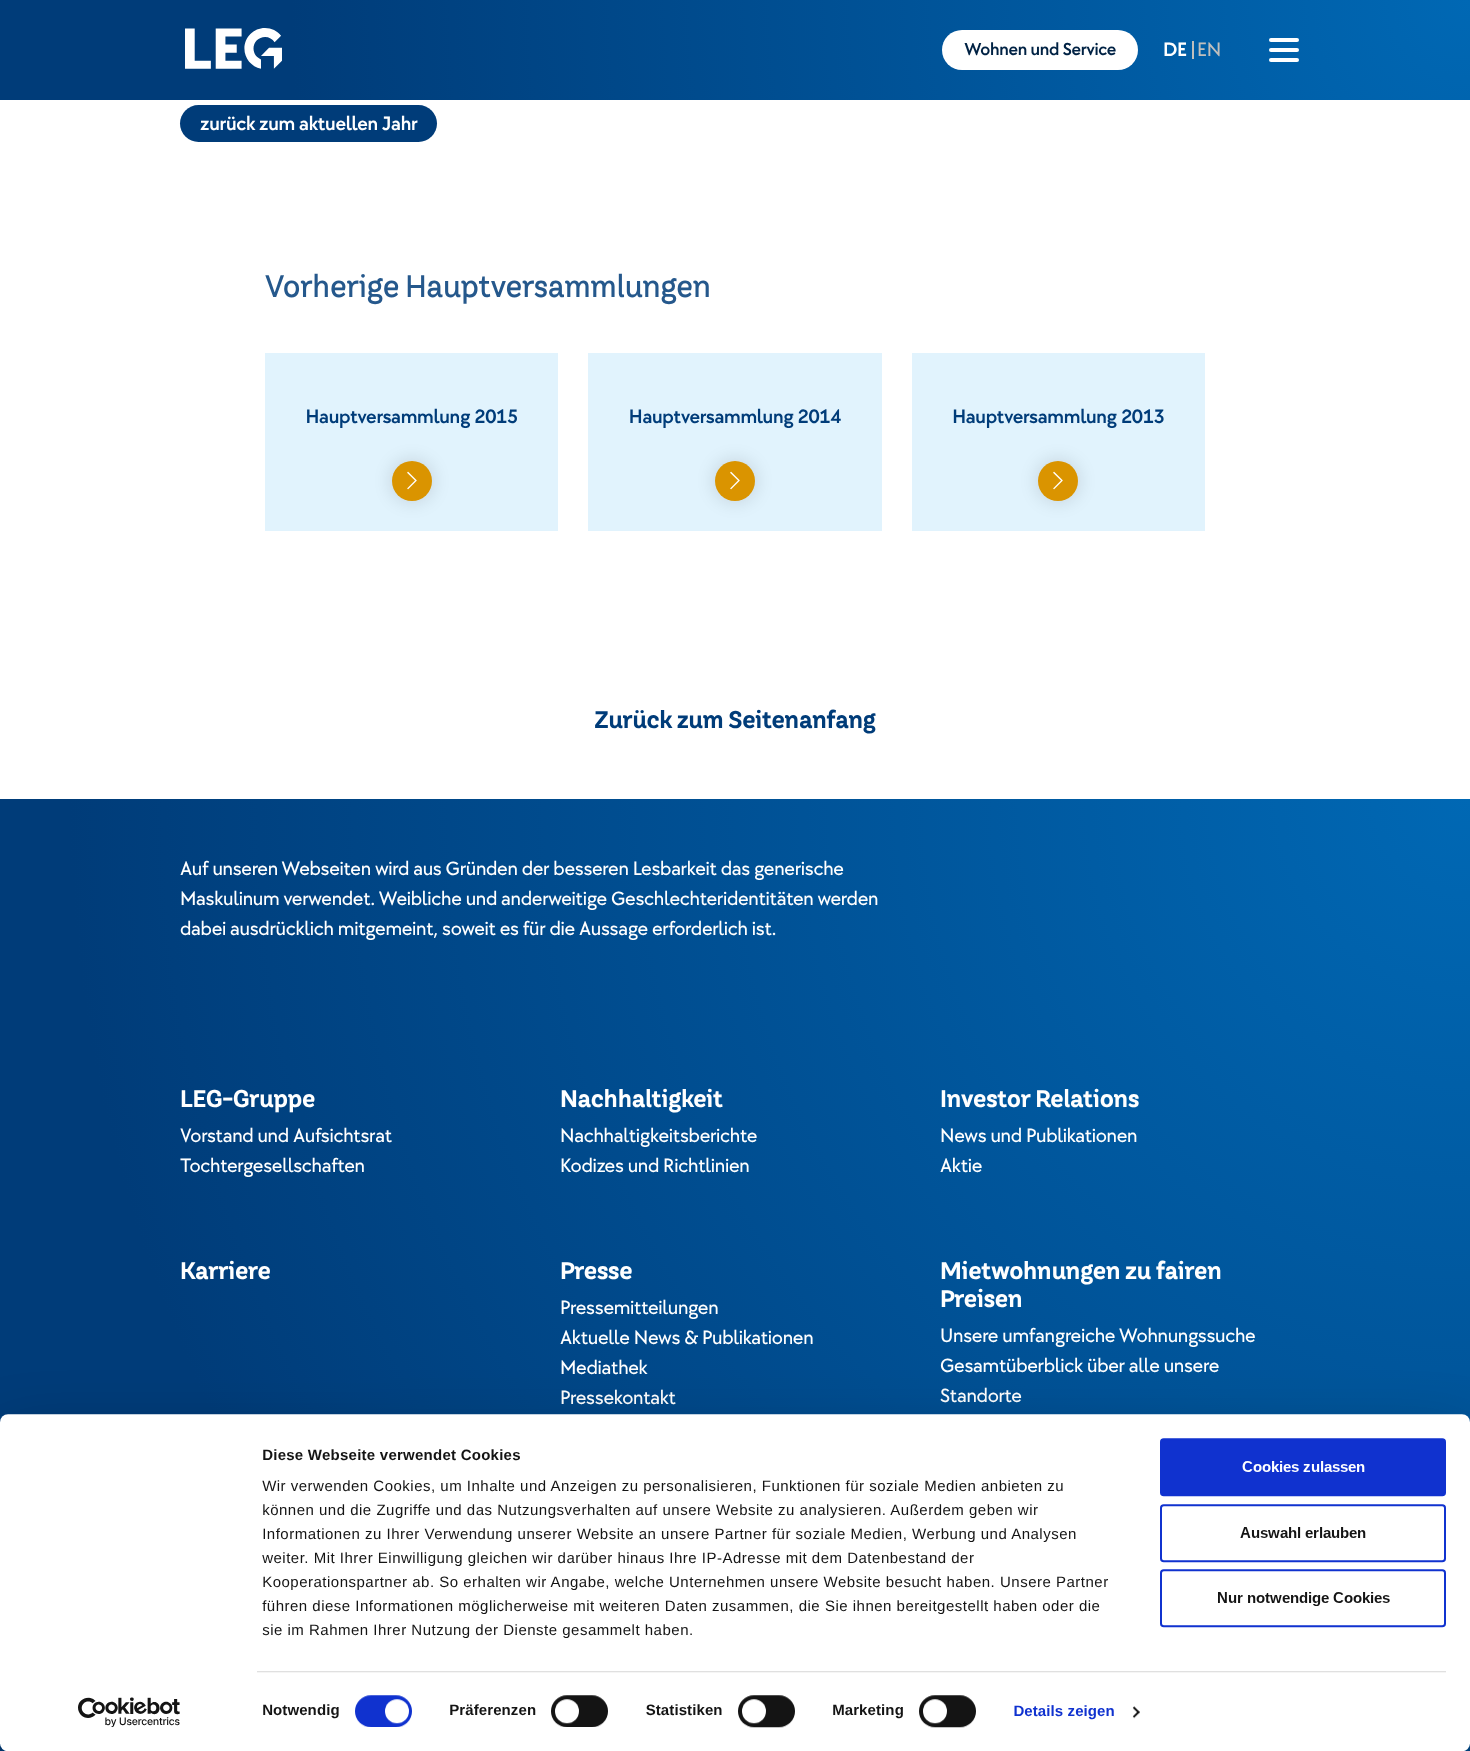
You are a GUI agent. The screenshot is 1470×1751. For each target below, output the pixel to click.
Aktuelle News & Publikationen (686, 1338)
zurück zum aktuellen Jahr (308, 124)
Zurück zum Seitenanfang (734, 720)
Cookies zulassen (1303, 1466)
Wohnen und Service (1040, 50)
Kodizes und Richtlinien (654, 1166)
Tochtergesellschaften (272, 1166)
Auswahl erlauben (1303, 1532)
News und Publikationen (1038, 1136)
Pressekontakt (618, 1398)
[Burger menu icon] (1284, 50)
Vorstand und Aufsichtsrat (286, 1136)
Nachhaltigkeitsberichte (658, 1136)
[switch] (579, 1711)
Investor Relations (1039, 1098)
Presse (596, 1270)
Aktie (961, 1166)
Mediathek (603, 1368)
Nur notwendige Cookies (1303, 1597)
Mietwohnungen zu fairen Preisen (1081, 1284)
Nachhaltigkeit (641, 1098)
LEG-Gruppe (247, 1098)
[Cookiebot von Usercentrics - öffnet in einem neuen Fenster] (129, 1712)
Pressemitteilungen (639, 1308)
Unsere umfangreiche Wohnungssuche (1097, 1336)
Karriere (225, 1270)
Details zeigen (1063, 1711)
